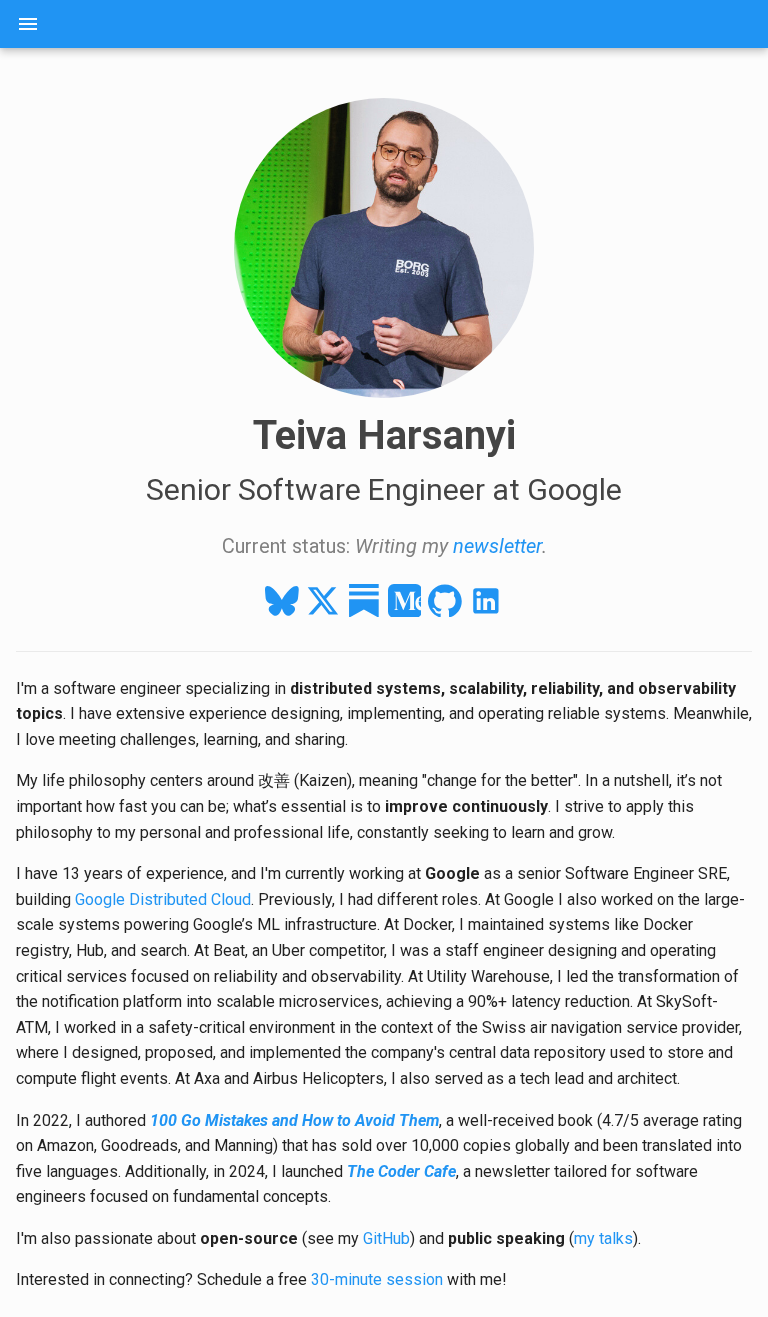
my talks (603, 1238)
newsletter (497, 546)
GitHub (386, 1238)
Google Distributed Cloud (163, 899)
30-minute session (377, 1279)
